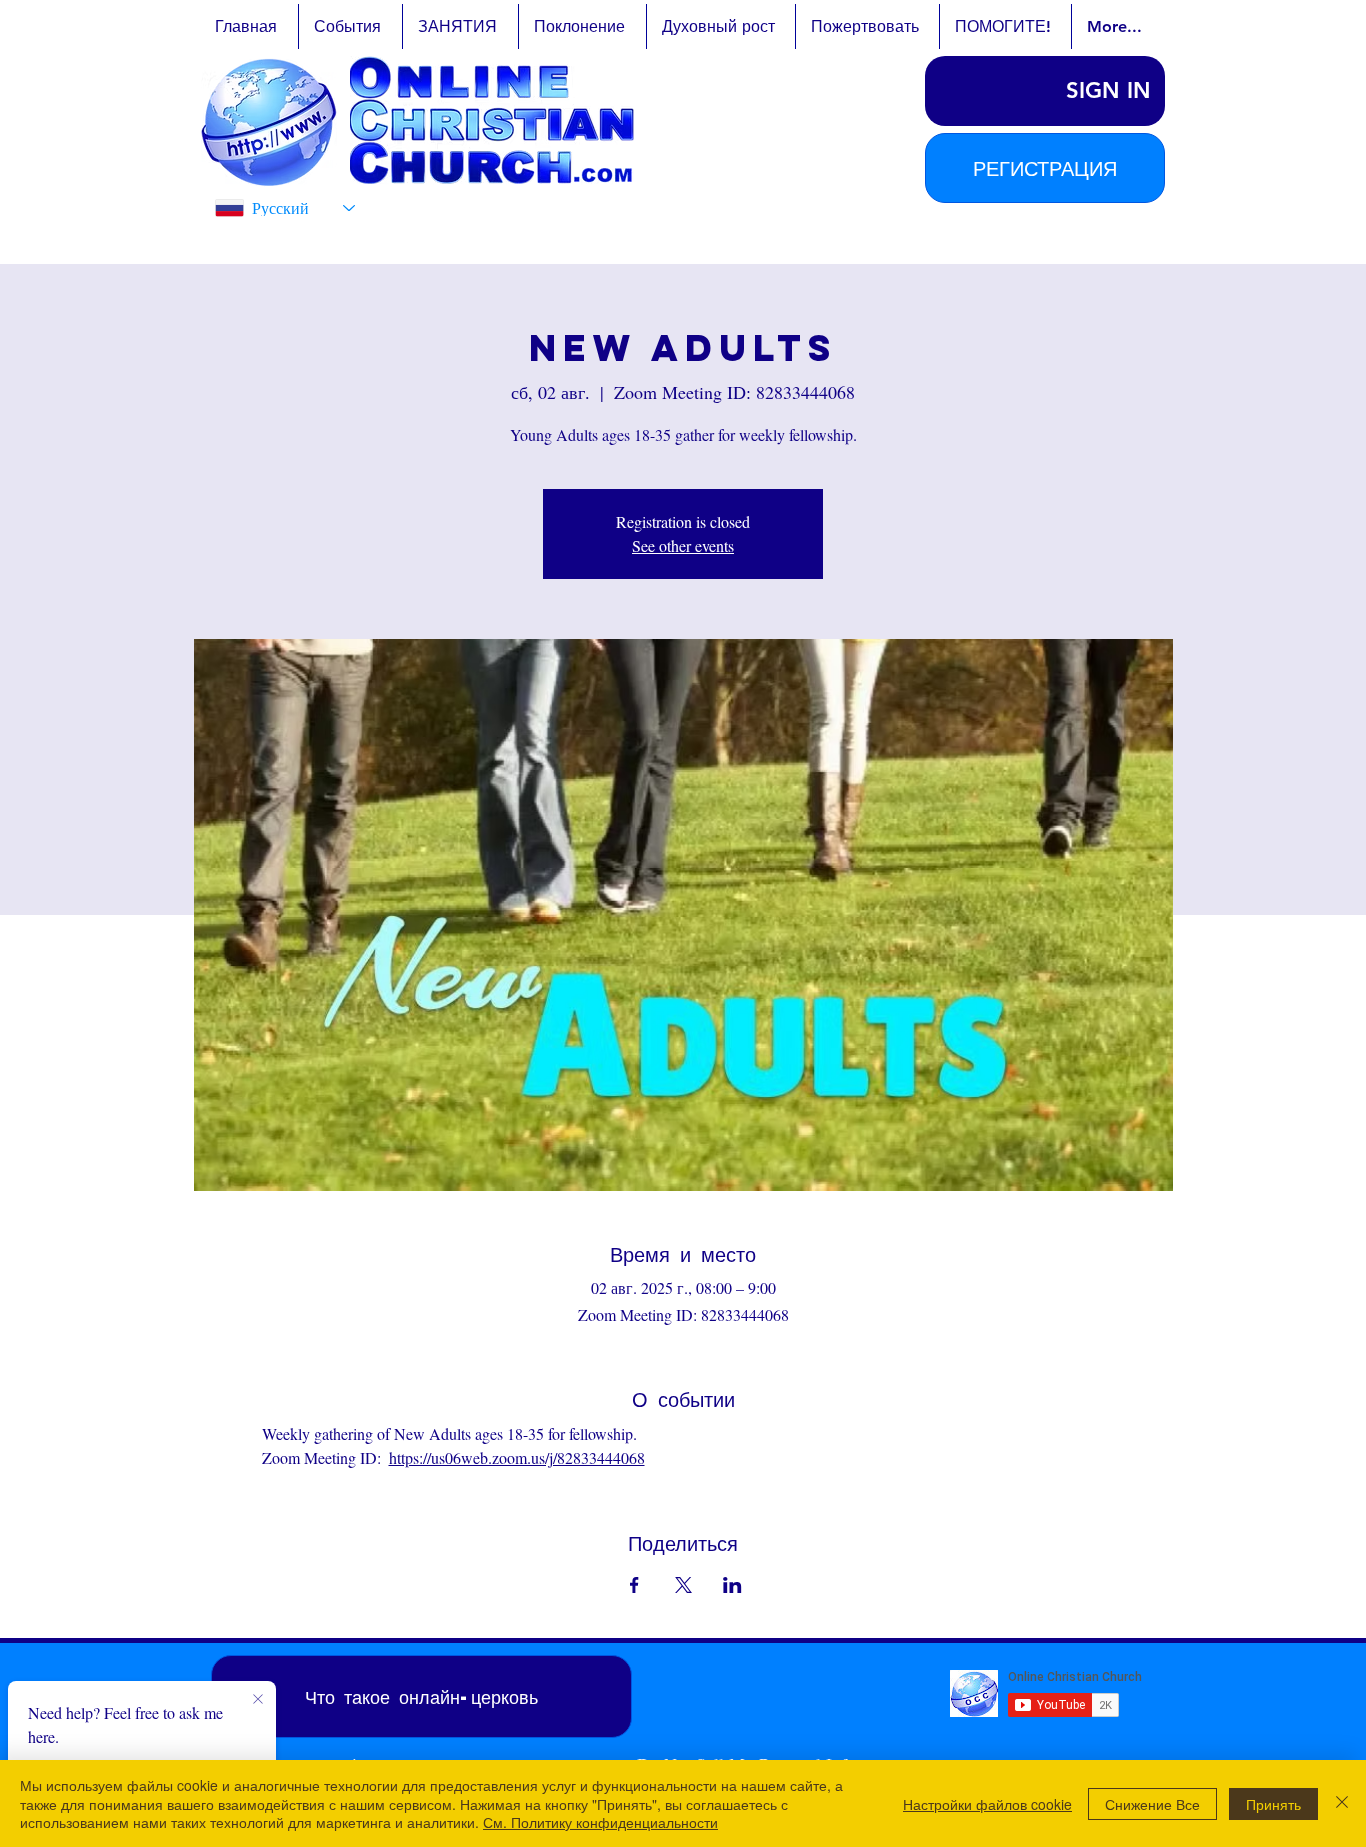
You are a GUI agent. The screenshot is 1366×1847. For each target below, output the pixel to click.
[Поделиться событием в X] (683, 1585)
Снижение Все (1152, 1804)
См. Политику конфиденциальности (600, 1822)
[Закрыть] (1342, 1803)
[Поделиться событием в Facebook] (634, 1585)
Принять (1273, 1804)
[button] (1045, 168)
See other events (683, 545)
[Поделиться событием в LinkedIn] (732, 1585)
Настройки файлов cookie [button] (987, 1804)
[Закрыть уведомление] (258, 1700)
